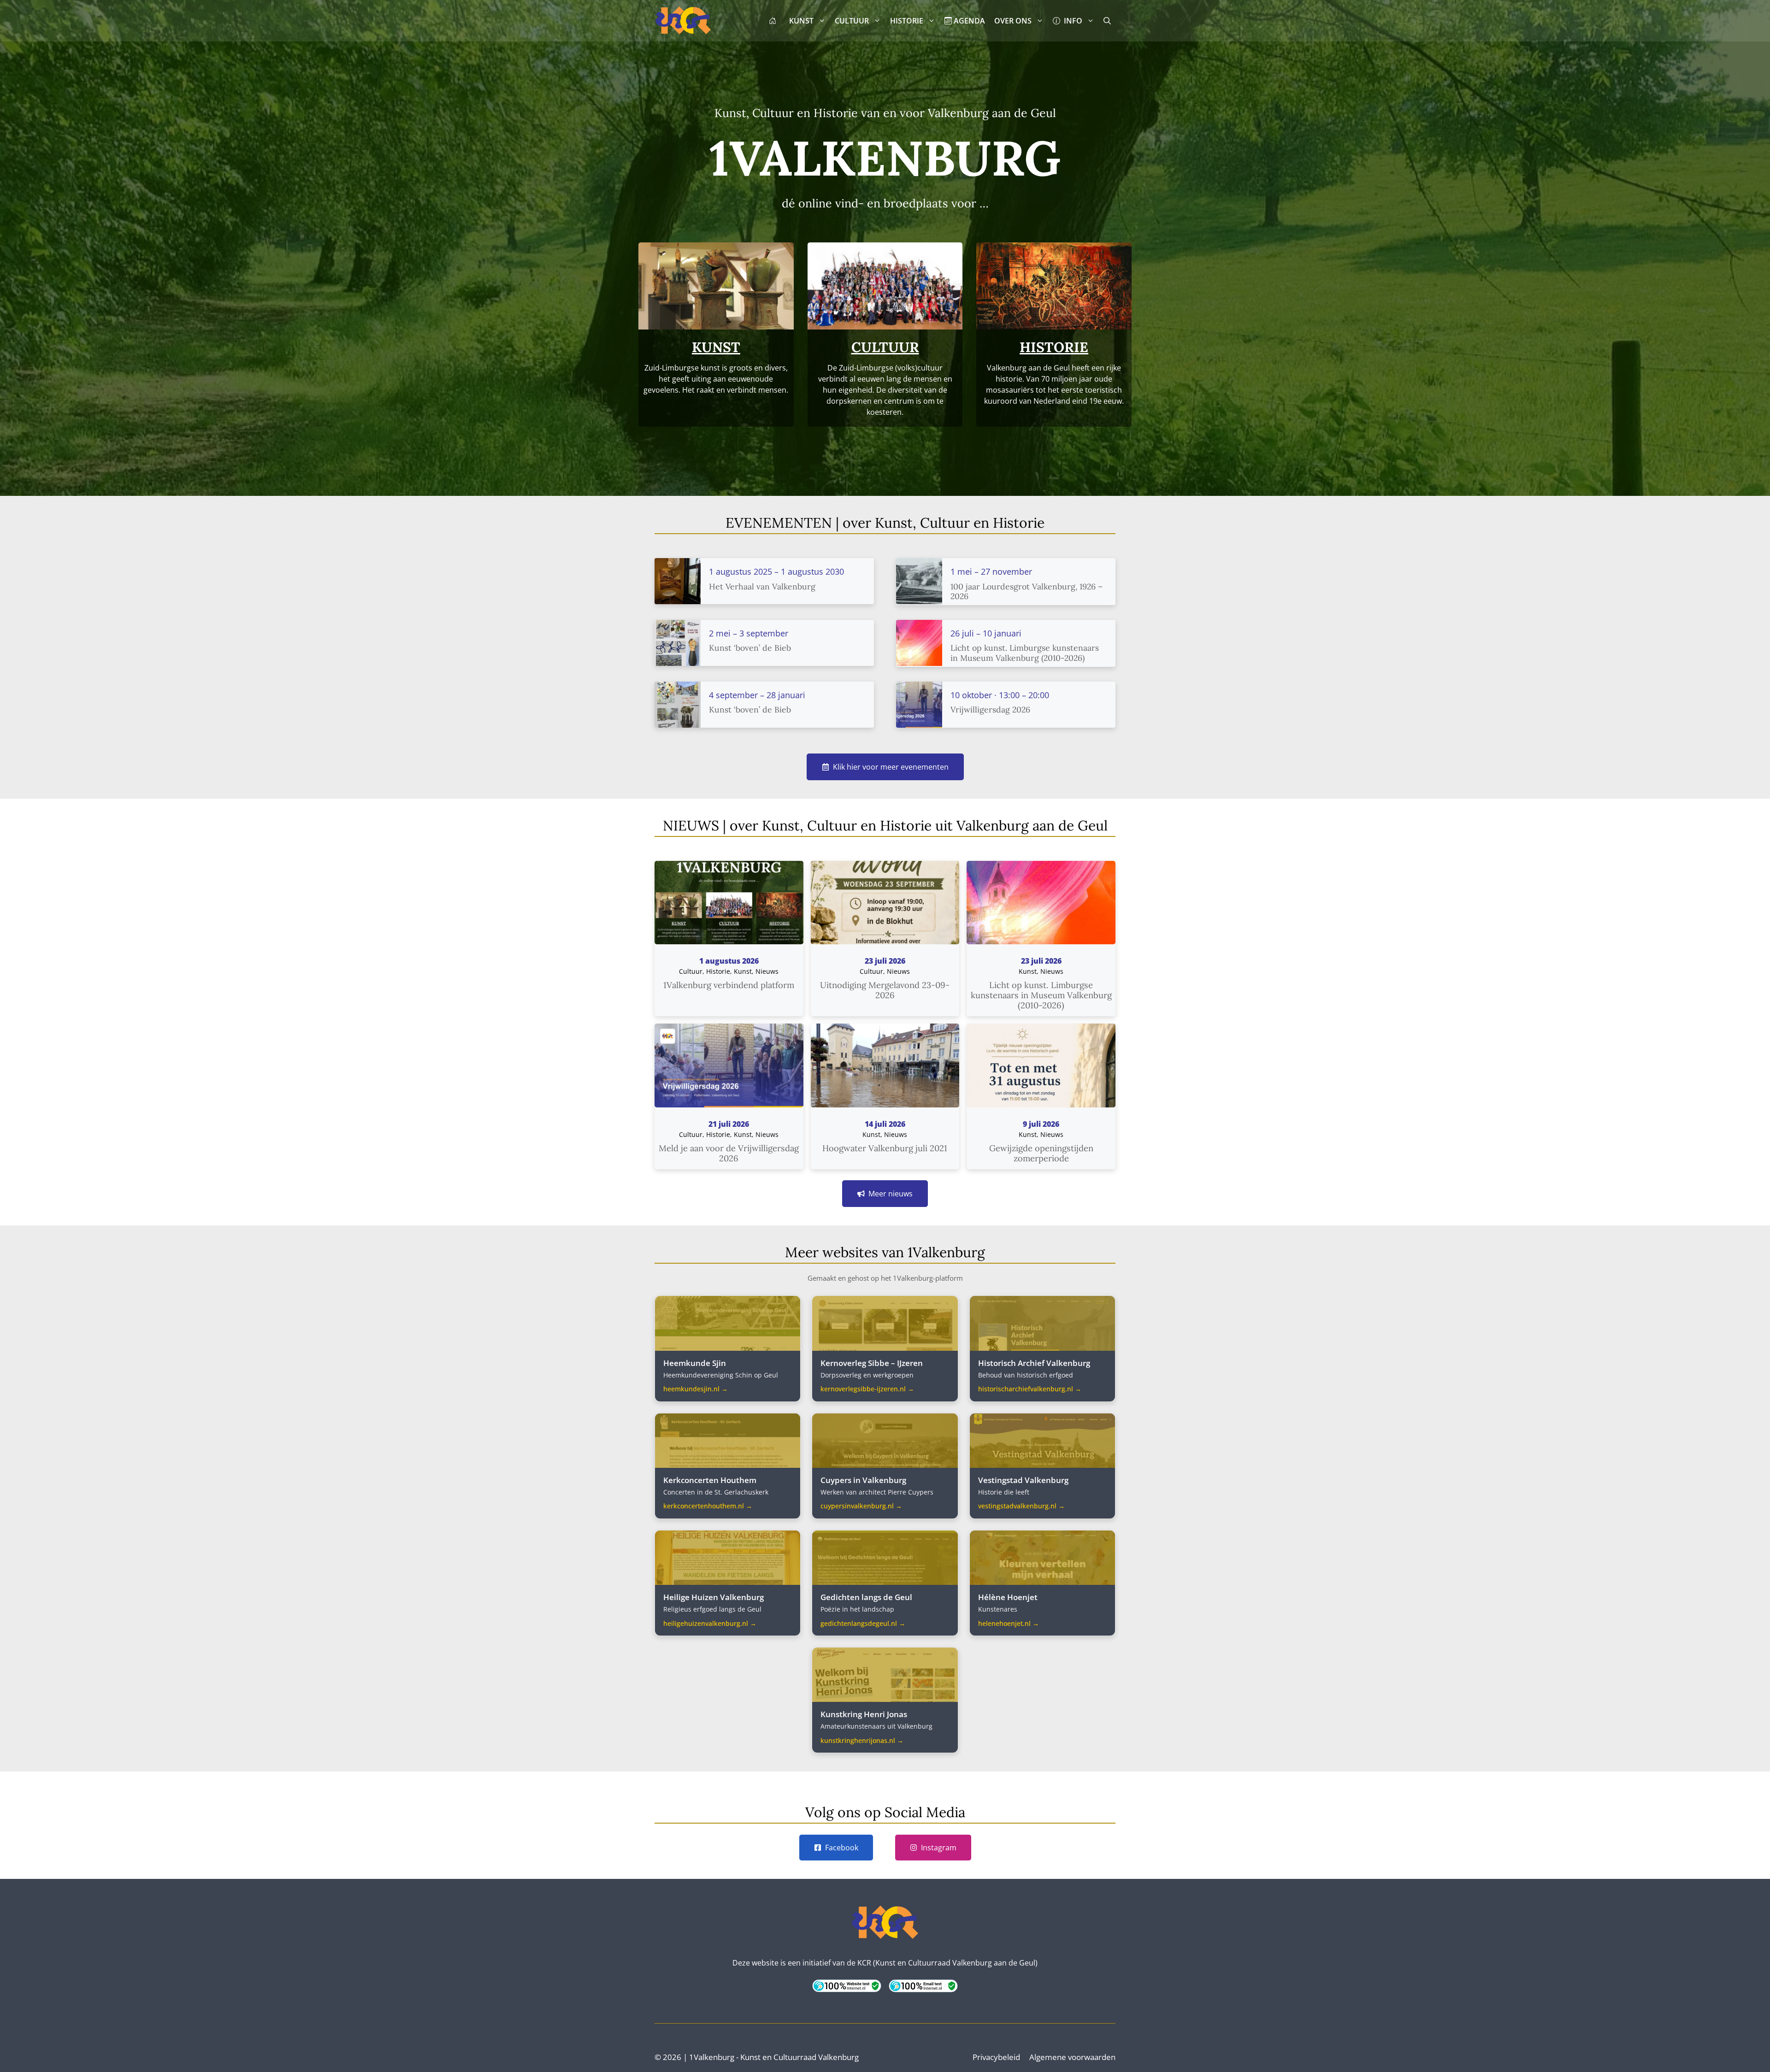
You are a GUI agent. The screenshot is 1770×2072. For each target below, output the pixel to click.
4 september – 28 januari (757, 695)
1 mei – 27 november (991, 571)
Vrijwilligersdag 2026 (990, 709)
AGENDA (968, 21)
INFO (1071, 21)
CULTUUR (852, 21)
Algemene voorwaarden (1072, 2057)
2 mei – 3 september (749, 633)
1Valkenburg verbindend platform (729, 985)
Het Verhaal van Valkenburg (762, 586)
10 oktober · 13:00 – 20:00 (1000, 695)
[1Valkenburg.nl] (683, 21)
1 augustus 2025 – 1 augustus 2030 (776, 571)
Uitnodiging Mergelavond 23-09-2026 (885, 990)
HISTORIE (907, 21)
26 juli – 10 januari (986, 633)
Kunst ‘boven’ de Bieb (750, 648)
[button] (1107, 21)
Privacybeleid (996, 2057)
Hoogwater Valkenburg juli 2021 (885, 1148)
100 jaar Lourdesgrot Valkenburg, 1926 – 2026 (1027, 591)
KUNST (801, 21)
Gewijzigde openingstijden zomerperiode (1041, 1153)
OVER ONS (1013, 21)
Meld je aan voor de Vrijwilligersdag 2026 (729, 1153)
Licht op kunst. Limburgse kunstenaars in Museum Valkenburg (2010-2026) (1025, 653)
